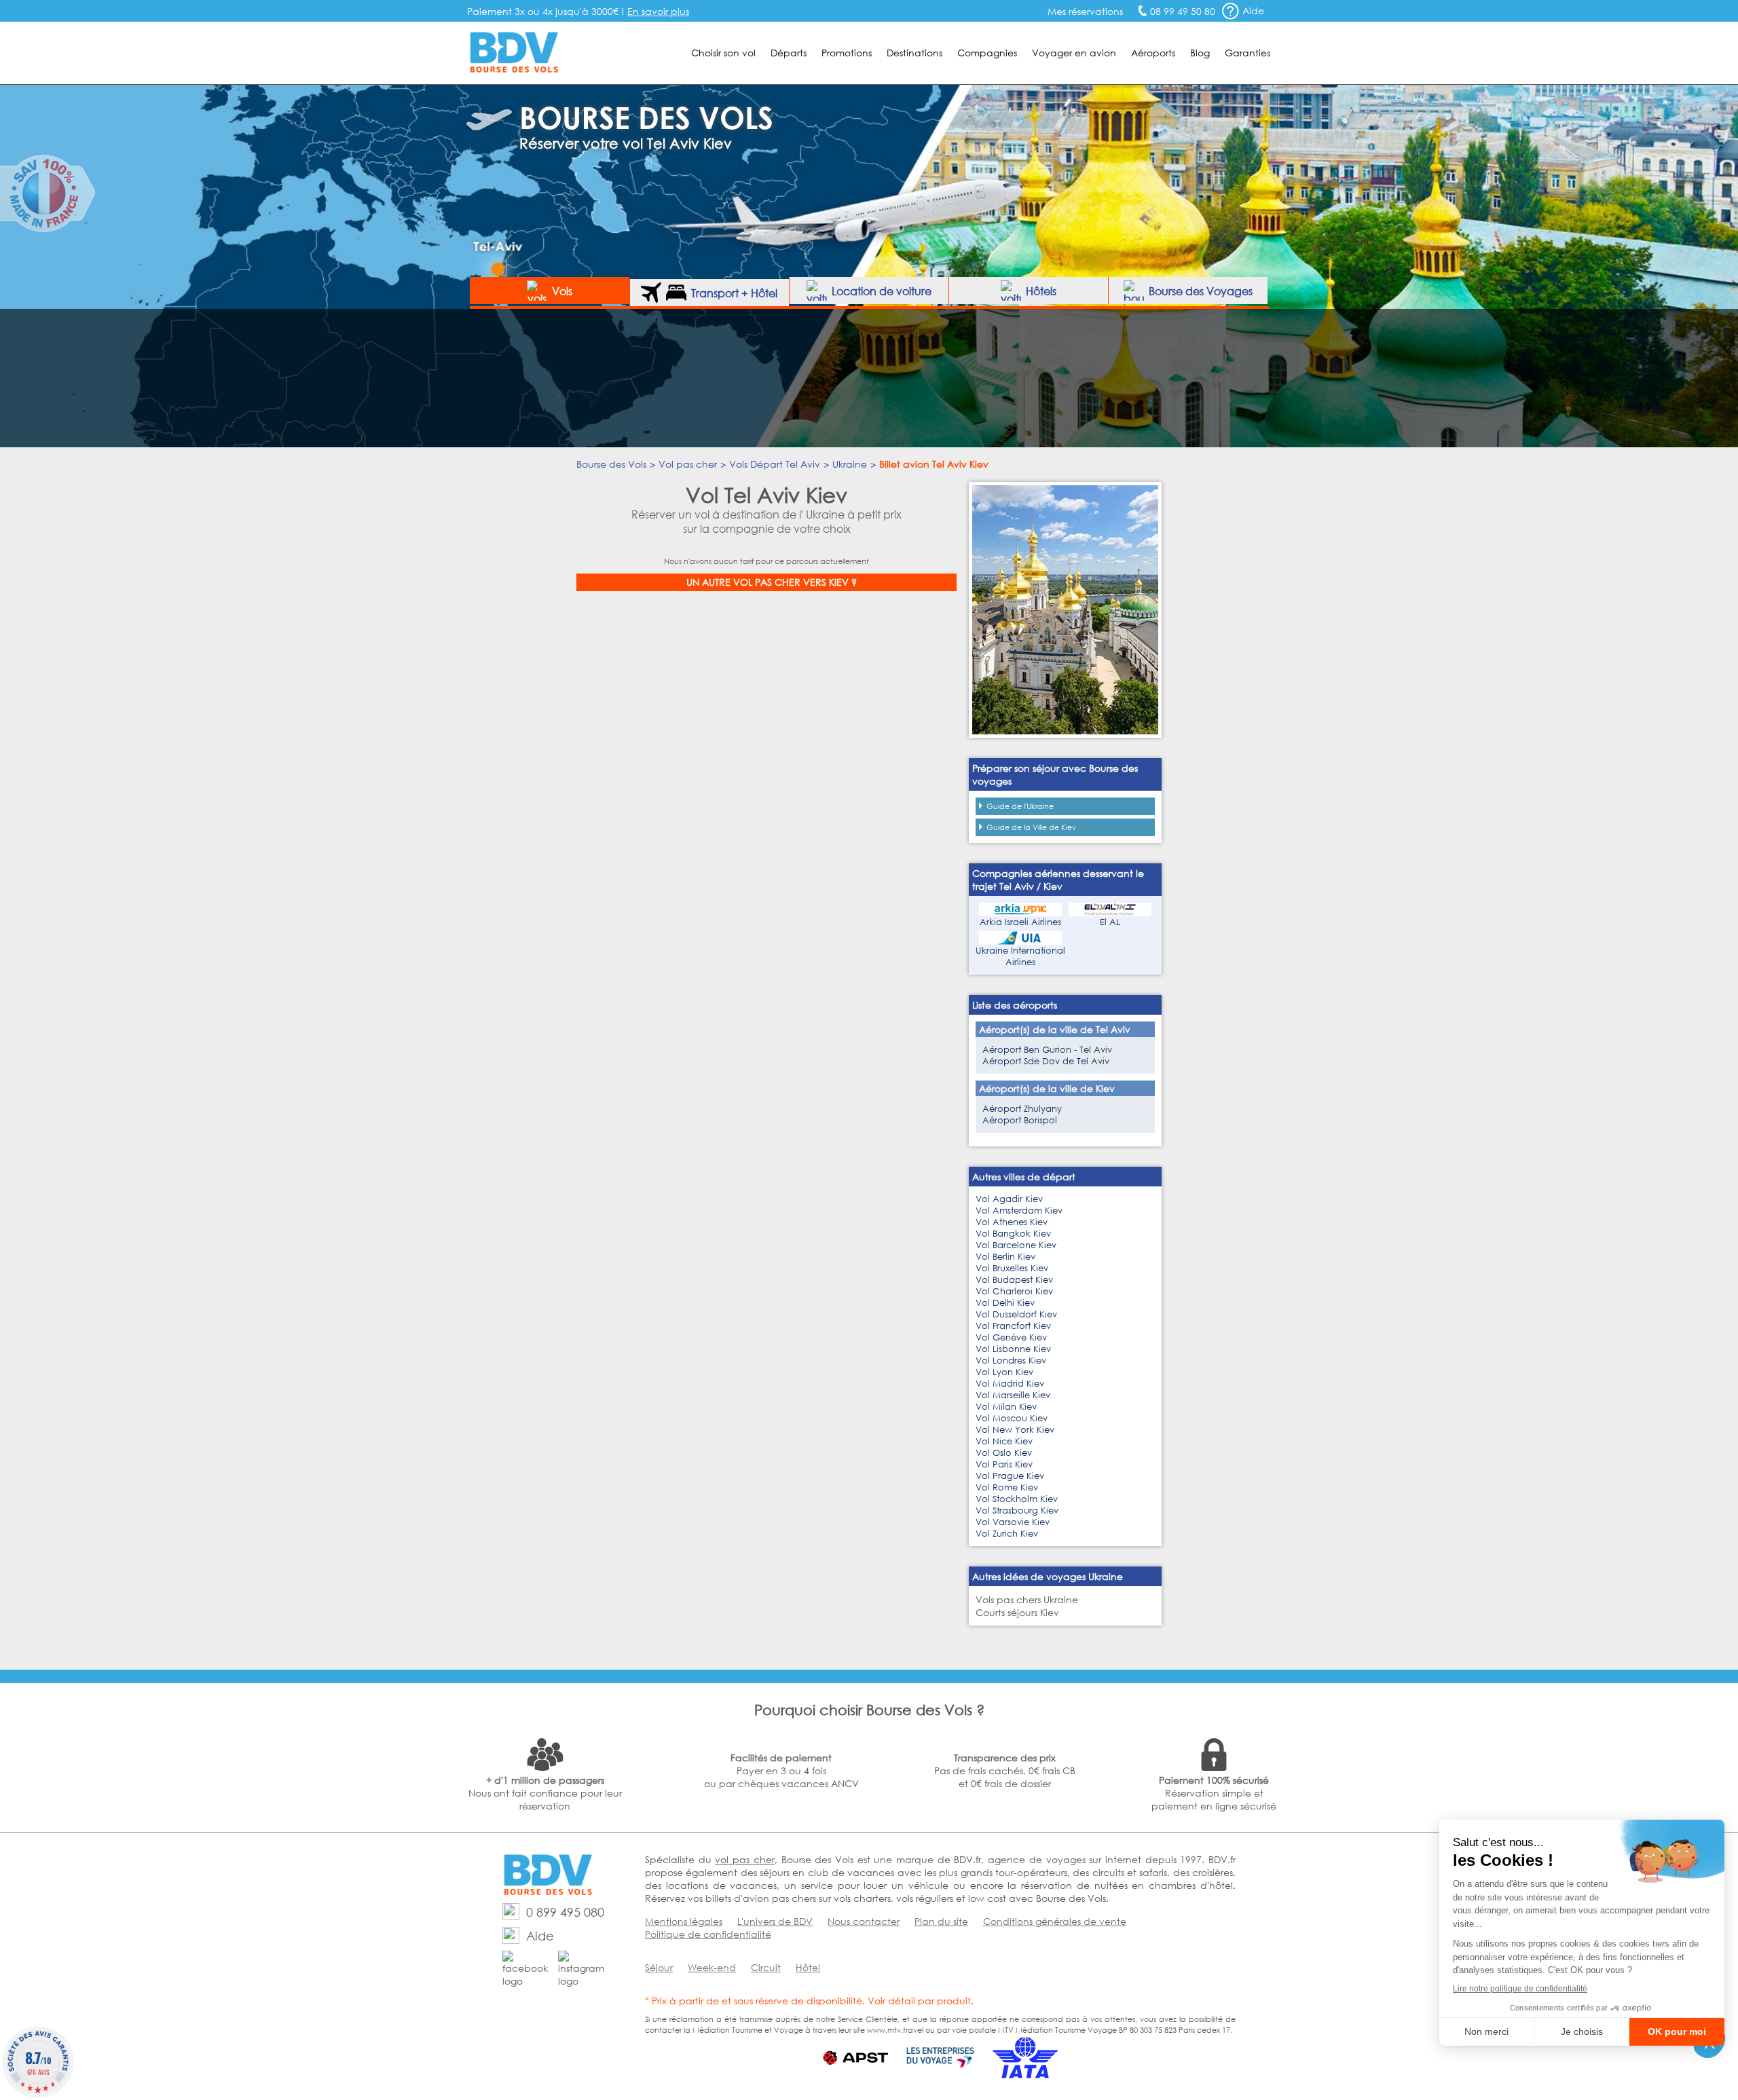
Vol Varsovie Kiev (1013, 1522)
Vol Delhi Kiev (1005, 1303)
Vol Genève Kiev (1011, 1337)
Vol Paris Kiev (1004, 1464)
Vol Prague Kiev (1010, 1476)
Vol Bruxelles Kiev (1012, 1268)
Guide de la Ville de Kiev (1031, 827)
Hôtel (808, 1967)
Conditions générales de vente (1055, 1921)
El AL (1110, 922)
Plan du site (941, 1921)
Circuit (766, 1967)
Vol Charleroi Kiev (1014, 1291)
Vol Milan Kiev (1006, 1407)
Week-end (712, 1967)
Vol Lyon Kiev (1004, 1372)
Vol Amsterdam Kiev (1019, 1211)
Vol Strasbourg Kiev (1017, 1511)
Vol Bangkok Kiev (1013, 1234)
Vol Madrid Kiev (1010, 1384)
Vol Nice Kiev (1004, 1441)
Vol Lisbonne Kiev (1013, 1349)
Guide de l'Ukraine (1020, 806)
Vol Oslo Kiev (1004, 1453)
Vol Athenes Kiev (1012, 1222)
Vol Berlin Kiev (1005, 1257)
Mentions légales (684, 1921)
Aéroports (1153, 53)
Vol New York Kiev (1015, 1430)
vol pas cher (744, 1859)
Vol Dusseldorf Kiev (1016, 1314)
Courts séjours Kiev (1017, 1612)
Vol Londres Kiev (1011, 1361)
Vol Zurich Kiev (1007, 1534)
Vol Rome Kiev (1007, 1487)
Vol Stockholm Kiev (1017, 1499)
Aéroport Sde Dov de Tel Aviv (1046, 1061)
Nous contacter (864, 1921)
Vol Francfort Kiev (1013, 1326)
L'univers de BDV (775, 1921)
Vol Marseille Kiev (1013, 1395)
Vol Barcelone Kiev (1016, 1245)
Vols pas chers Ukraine (1027, 1599)
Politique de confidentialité (708, 1934)
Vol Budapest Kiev (1014, 1280)
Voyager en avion (1074, 53)
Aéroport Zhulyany (1022, 1109)
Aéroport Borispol (1020, 1120)
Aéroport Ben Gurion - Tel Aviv (1047, 1050)
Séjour (659, 1967)
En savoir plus (658, 11)
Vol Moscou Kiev (1012, 1418)
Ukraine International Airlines (1020, 956)
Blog (1200, 53)
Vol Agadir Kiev (1009, 1199)
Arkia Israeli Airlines (1020, 922)
